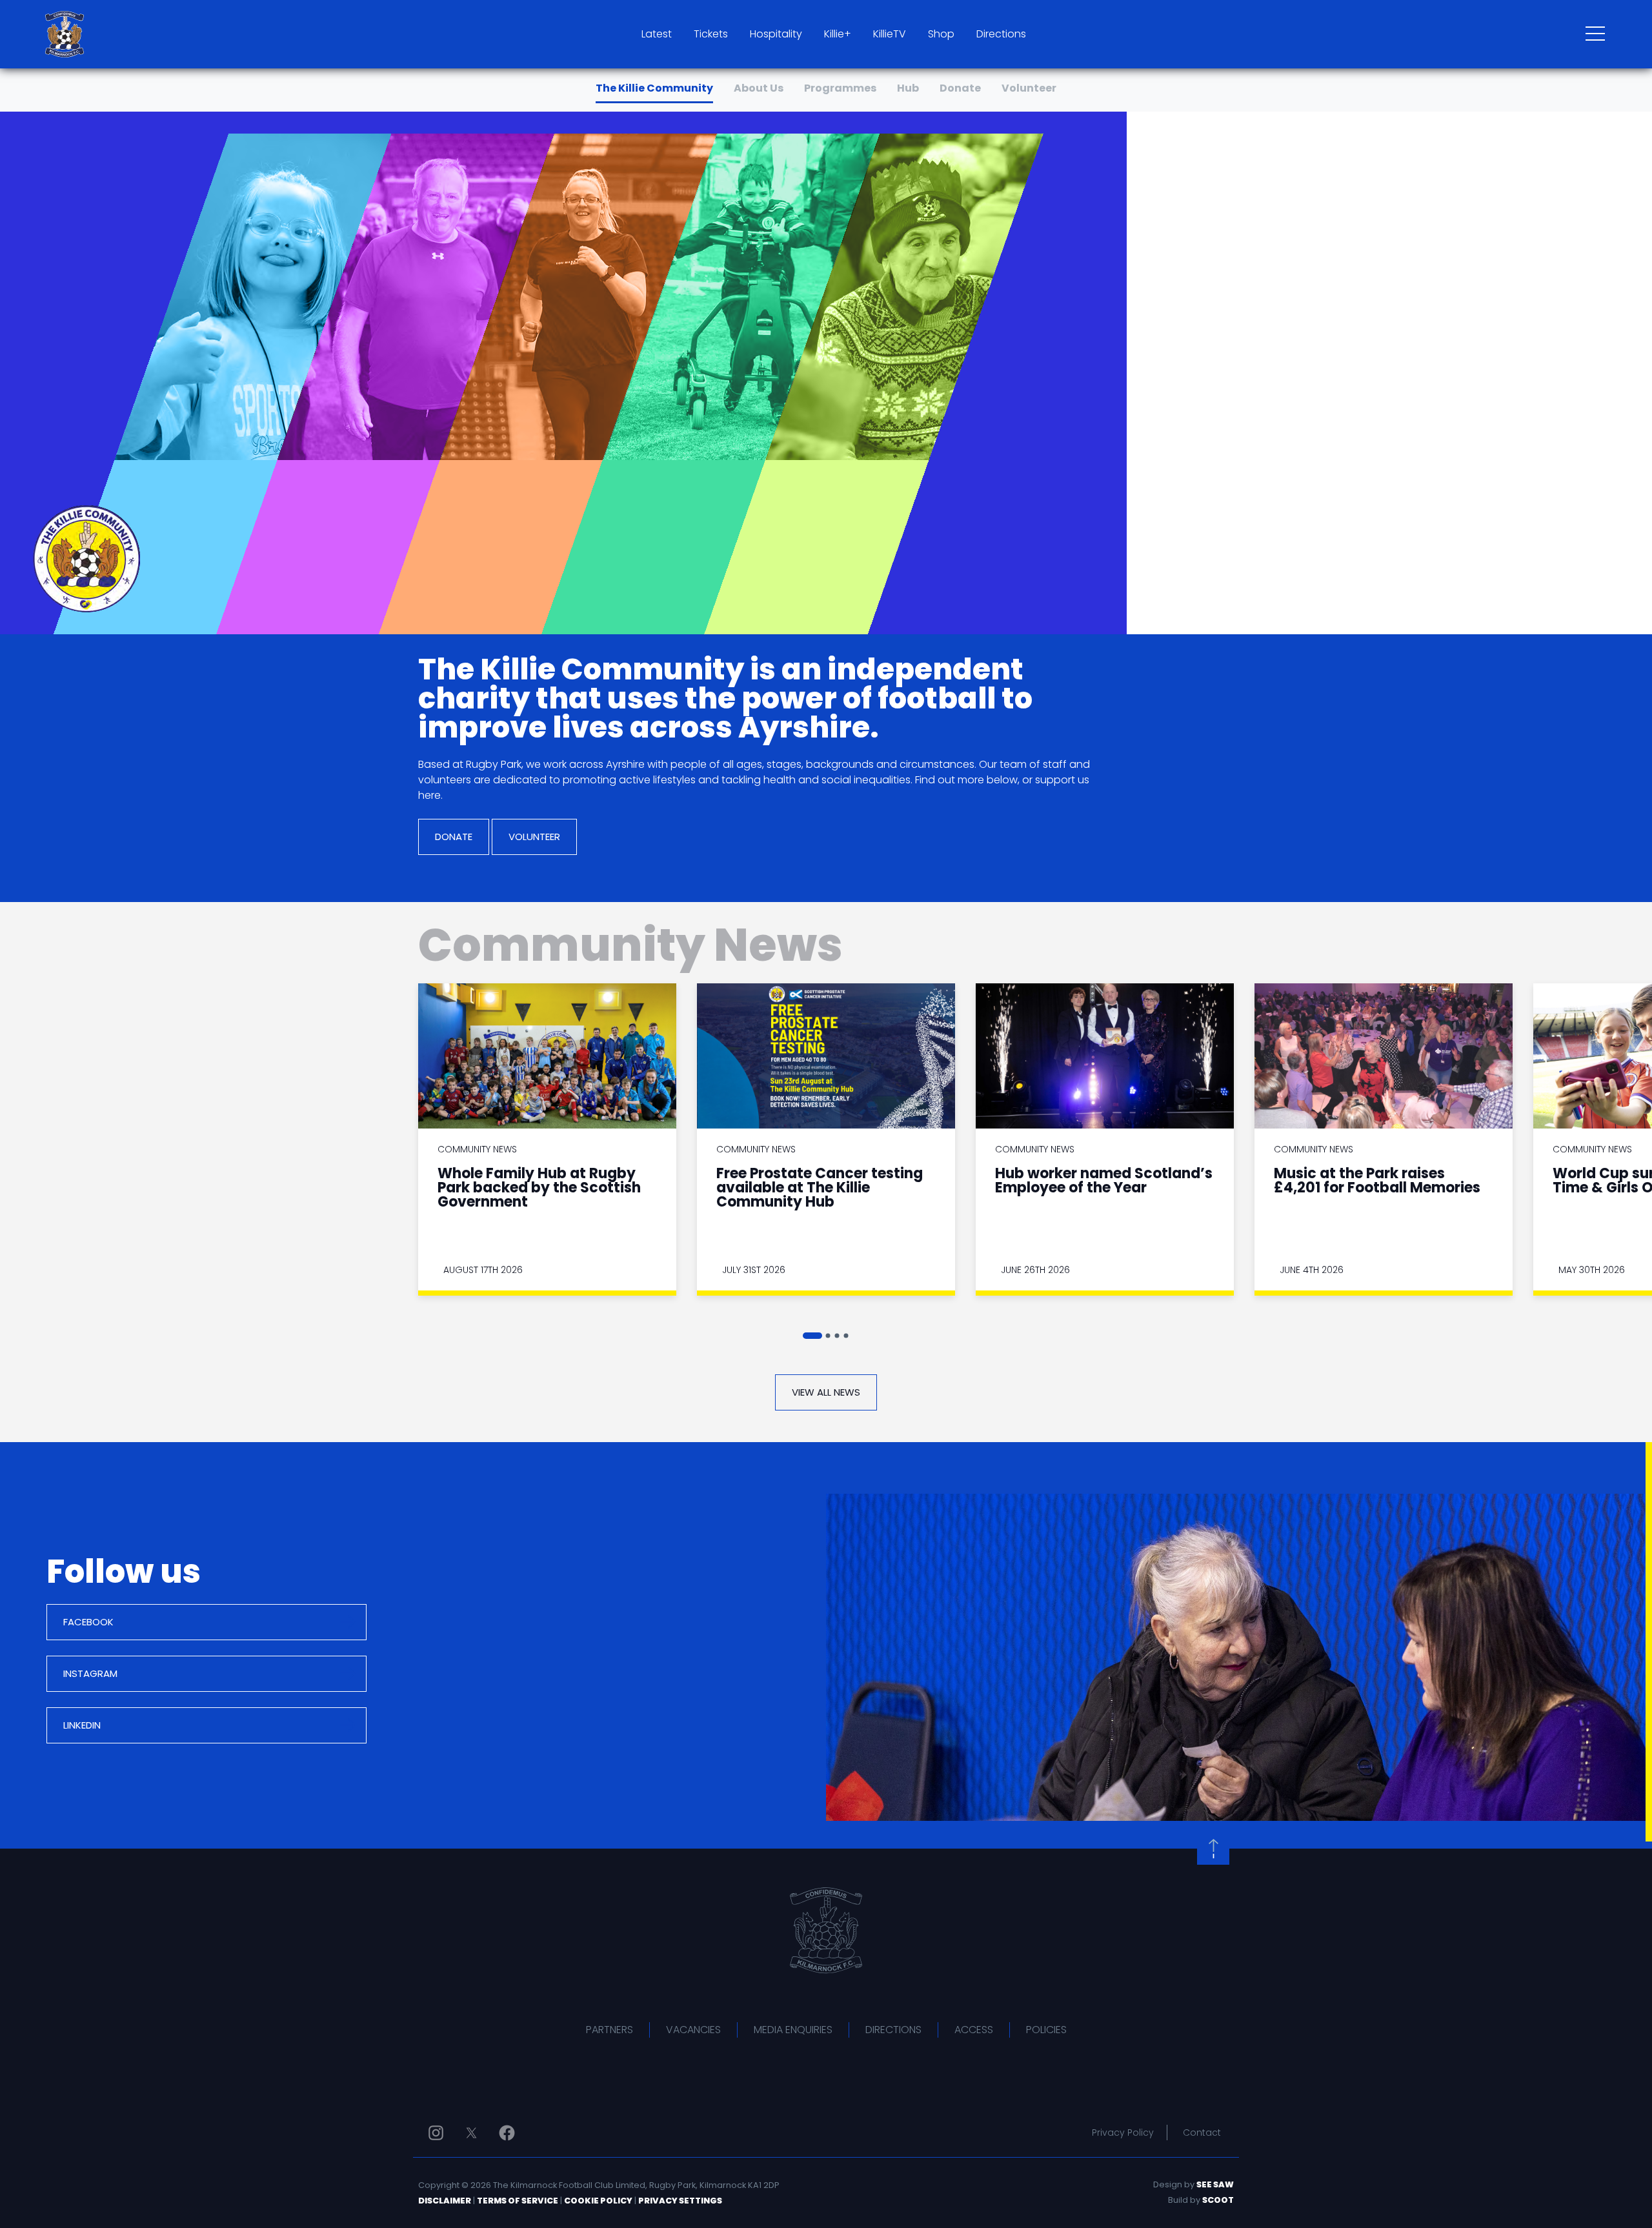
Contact (1202, 2133)
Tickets (711, 34)
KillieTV (890, 34)
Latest (657, 34)
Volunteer (1029, 88)
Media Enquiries (793, 2030)
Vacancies (693, 2030)
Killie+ (838, 34)
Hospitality (776, 34)
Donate (960, 88)
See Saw (1215, 2184)
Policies (1046, 2030)
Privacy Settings (680, 2201)
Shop (941, 34)
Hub (908, 88)
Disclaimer (445, 2201)
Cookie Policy (598, 2201)
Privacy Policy (1123, 2133)
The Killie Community (654, 88)
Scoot (1218, 2200)
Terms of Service (518, 2201)
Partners (609, 2030)
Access (974, 2030)
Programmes (840, 88)
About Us (759, 88)
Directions (1001, 34)
